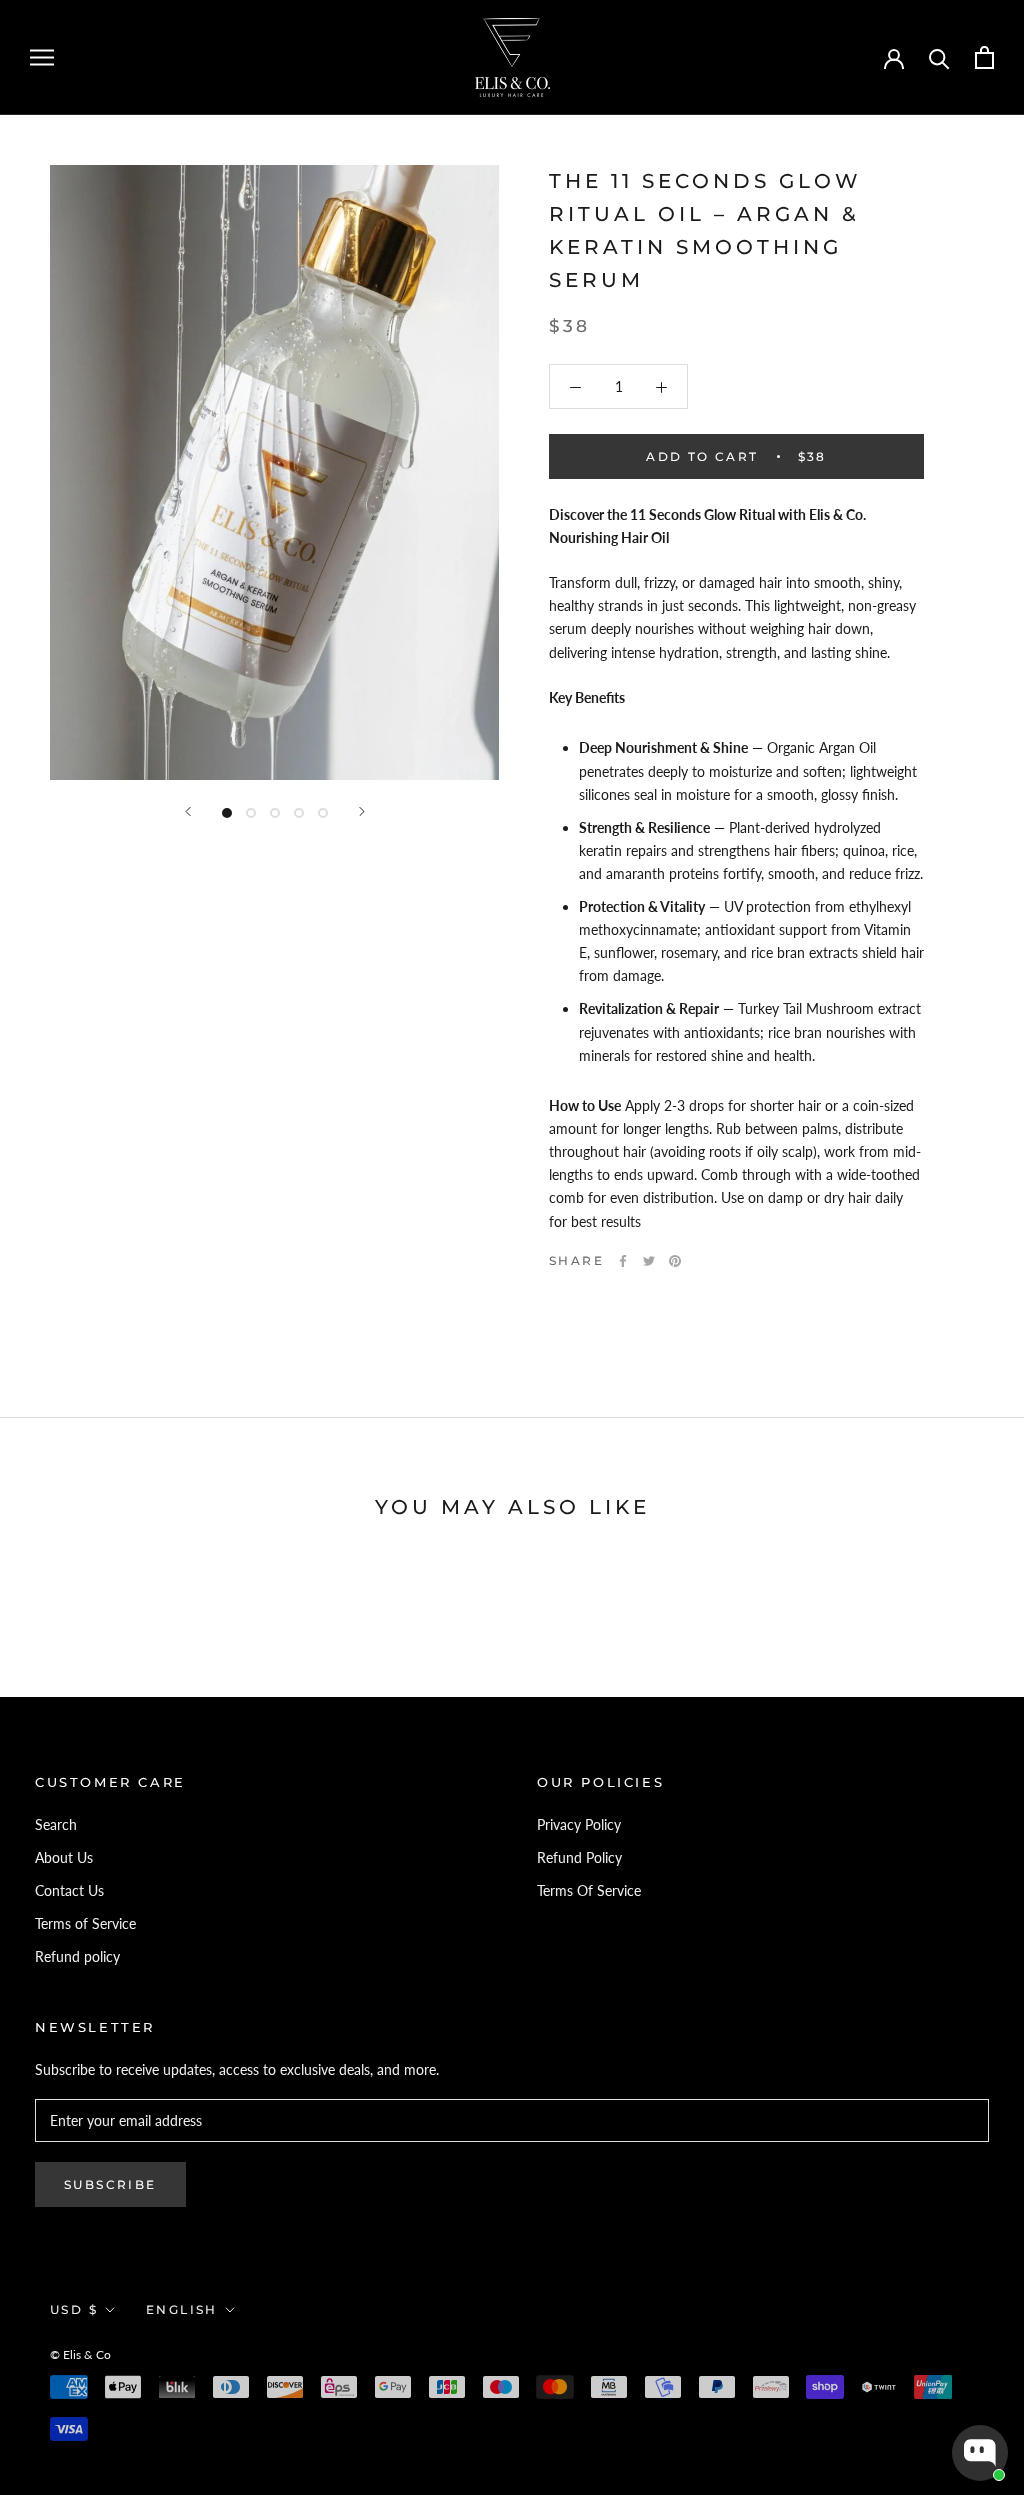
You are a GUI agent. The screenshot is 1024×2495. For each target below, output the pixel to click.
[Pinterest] (675, 1261)
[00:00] (274, 472)
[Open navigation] (42, 57)
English (182, 2309)
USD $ (74, 2309)
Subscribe (110, 2184)
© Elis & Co (80, 2354)
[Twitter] (649, 1261)
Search (56, 1824)
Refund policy (77, 1956)
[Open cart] (984, 57)
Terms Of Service (589, 1890)
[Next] (362, 811)
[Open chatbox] (980, 2453)
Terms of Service (85, 1923)
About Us (64, 1857)
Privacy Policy (579, 1824)
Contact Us (69, 1890)
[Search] (939, 57)
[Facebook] (623, 1261)
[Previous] (188, 811)
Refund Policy (579, 1857)
